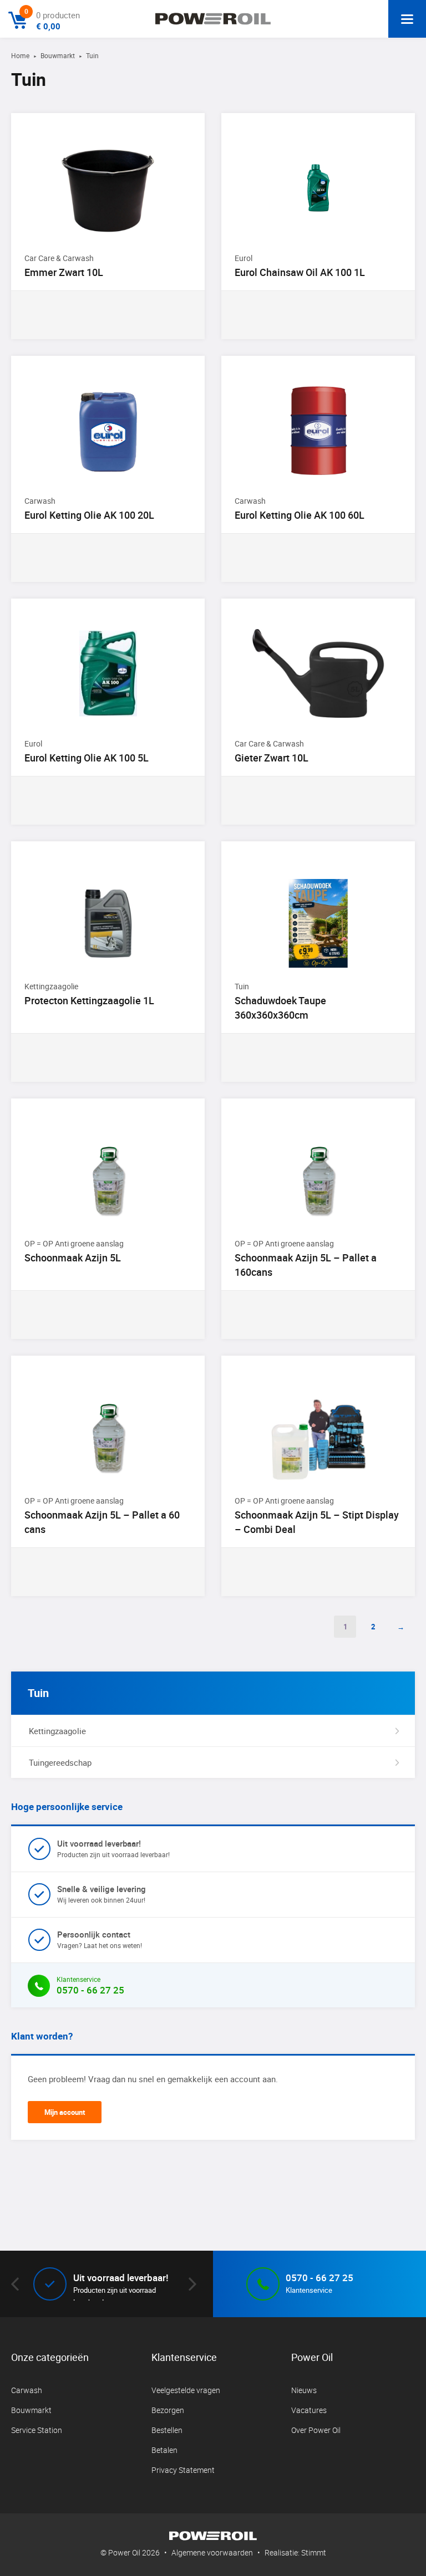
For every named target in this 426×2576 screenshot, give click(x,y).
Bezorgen (168, 2410)
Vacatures (309, 2410)
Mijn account (65, 2112)
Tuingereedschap (60, 1762)
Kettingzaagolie (57, 1731)
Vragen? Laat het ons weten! (100, 1939)
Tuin (38, 1693)
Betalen (164, 2450)
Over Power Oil (316, 2430)
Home (20, 55)
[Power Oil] (213, 19)
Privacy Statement (183, 2470)
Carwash (27, 2390)
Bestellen (167, 2430)
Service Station (37, 2430)
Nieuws (304, 2390)
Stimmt (314, 2552)
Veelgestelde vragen (186, 2390)
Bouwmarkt (58, 55)
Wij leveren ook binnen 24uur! (102, 1894)
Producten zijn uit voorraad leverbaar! (113, 1848)
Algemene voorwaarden (212, 2552)
